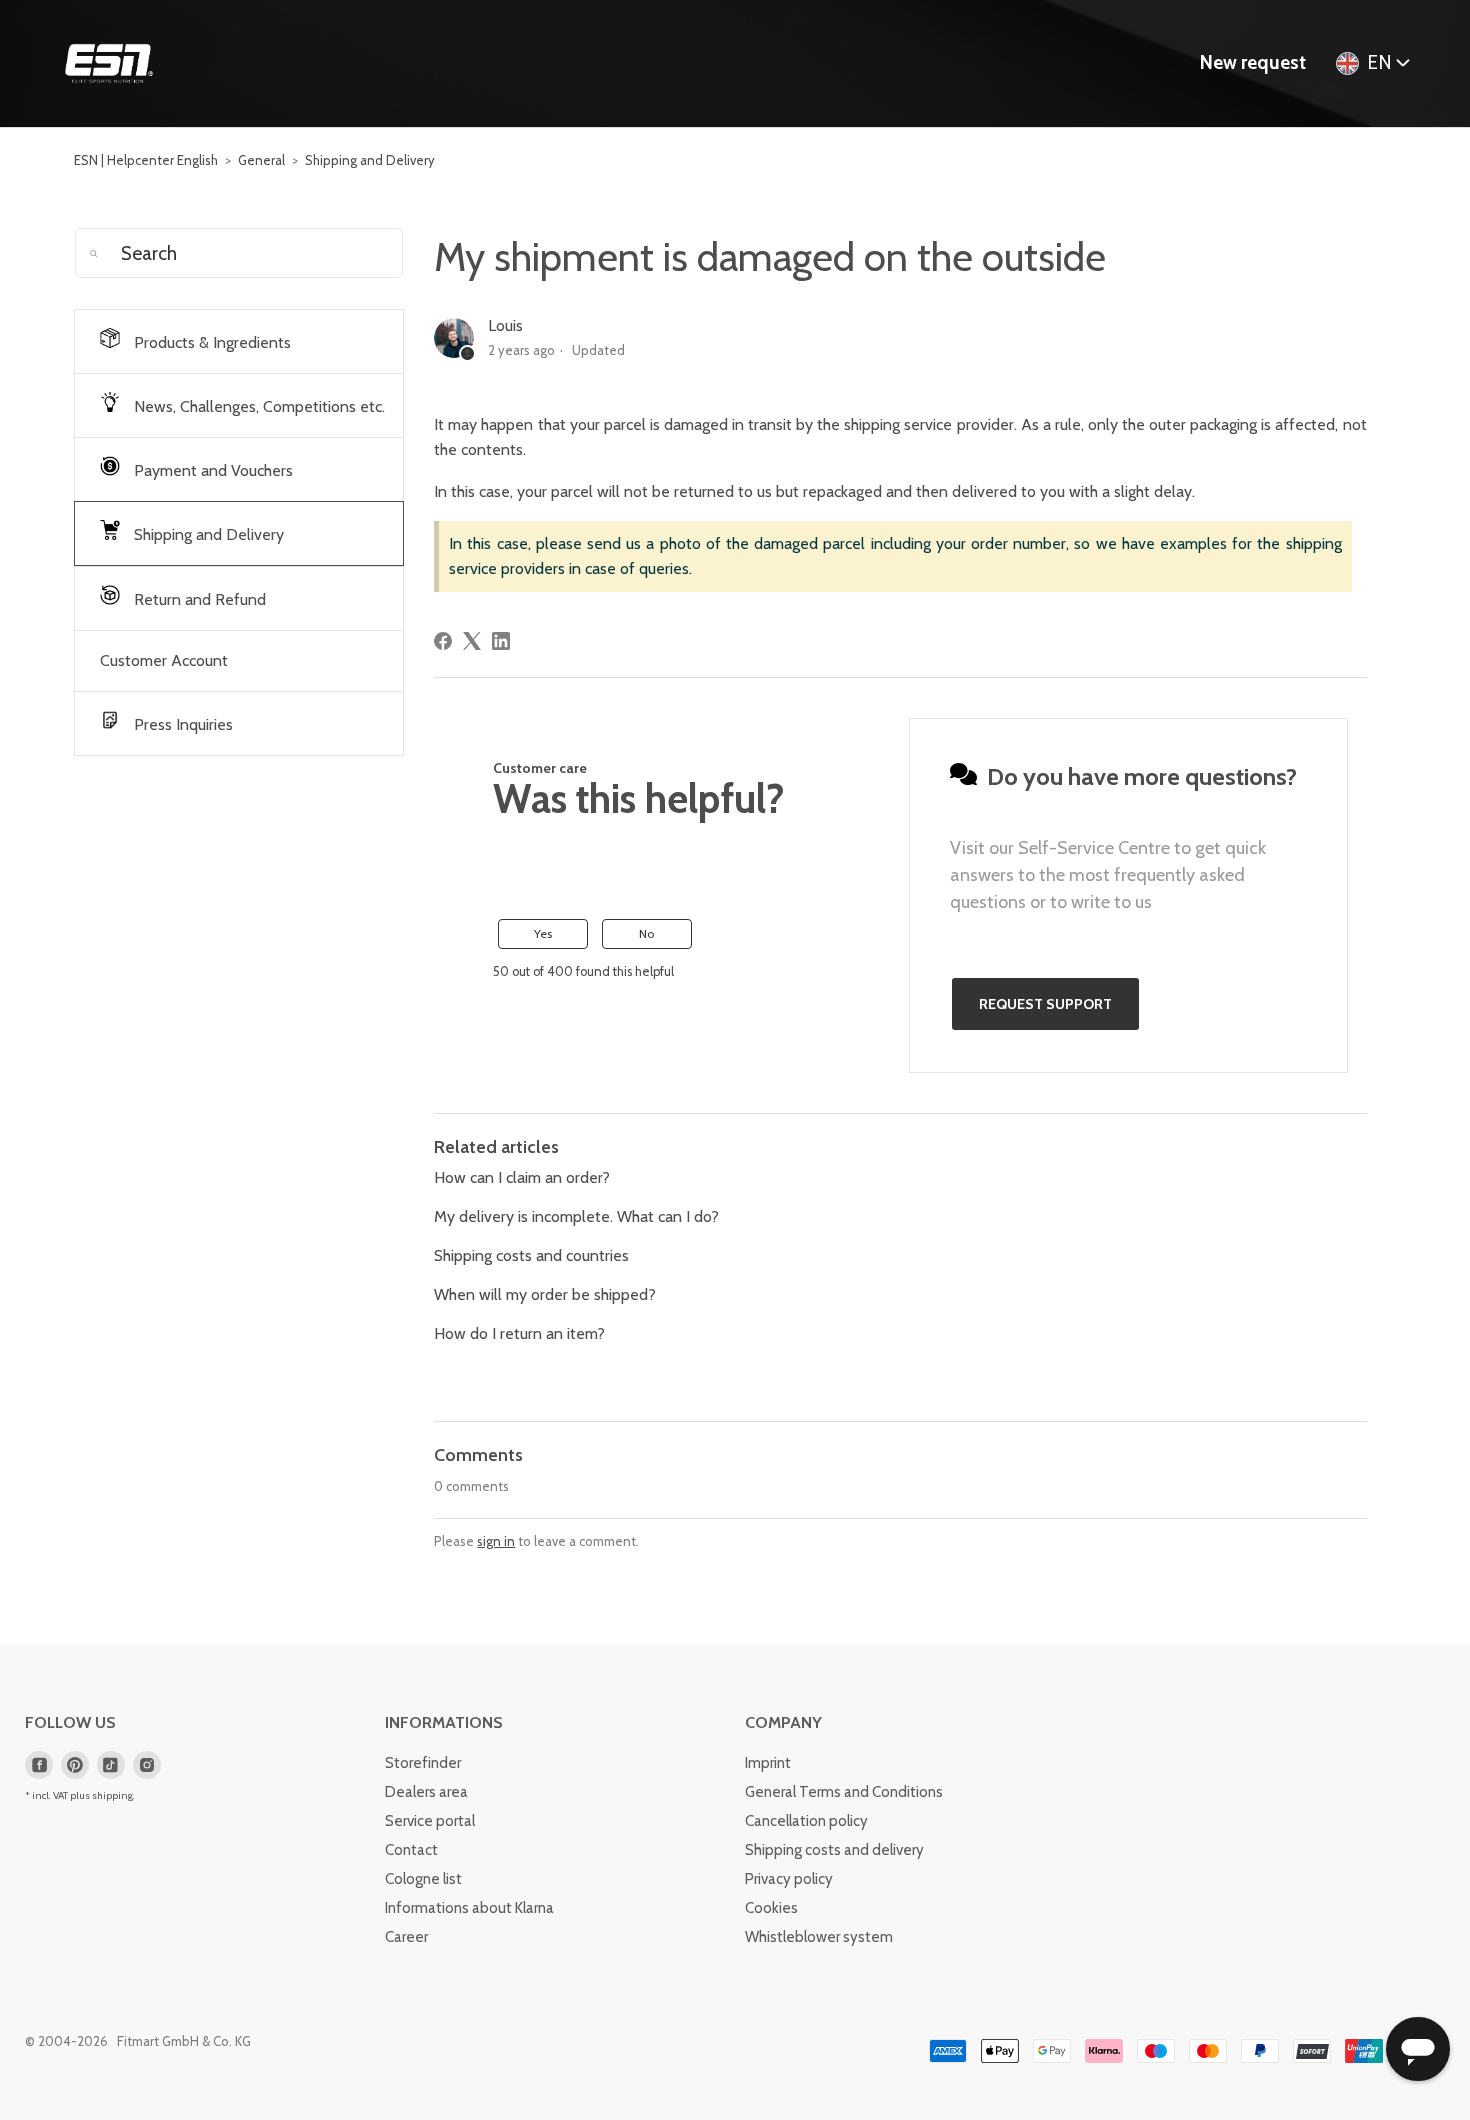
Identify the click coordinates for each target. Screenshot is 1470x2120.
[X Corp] (472, 641)
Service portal (430, 1821)
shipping (112, 1795)
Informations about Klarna (469, 1908)
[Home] (109, 63)
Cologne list (423, 1879)
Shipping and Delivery (370, 160)
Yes (543, 933)
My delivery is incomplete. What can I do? (576, 1216)
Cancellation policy (806, 1821)
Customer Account (164, 660)
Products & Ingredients (210, 342)
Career (406, 1937)
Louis (505, 325)
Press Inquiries (181, 724)
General (261, 160)
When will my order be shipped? (545, 1294)
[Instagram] (147, 1765)
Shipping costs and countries (531, 1255)
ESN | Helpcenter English (146, 160)
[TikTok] (111, 1765)
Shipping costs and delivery (834, 1850)
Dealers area (426, 1792)
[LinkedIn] (501, 641)
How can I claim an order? (522, 1177)
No (646, 933)
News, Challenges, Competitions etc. (257, 406)
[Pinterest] (75, 1765)
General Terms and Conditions (844, 1792)
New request (1253, 62)
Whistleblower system (819, 1937)
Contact (411, 1850)
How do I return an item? (519, 1333)
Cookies (771, 1908)
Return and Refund (198, 599)
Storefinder (423, 1763)
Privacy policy (789, 1879)
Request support (1045, 1004)
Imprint (768, 1763)
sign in (496, 1541)
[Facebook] (443, 641)
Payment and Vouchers (211, 470)
